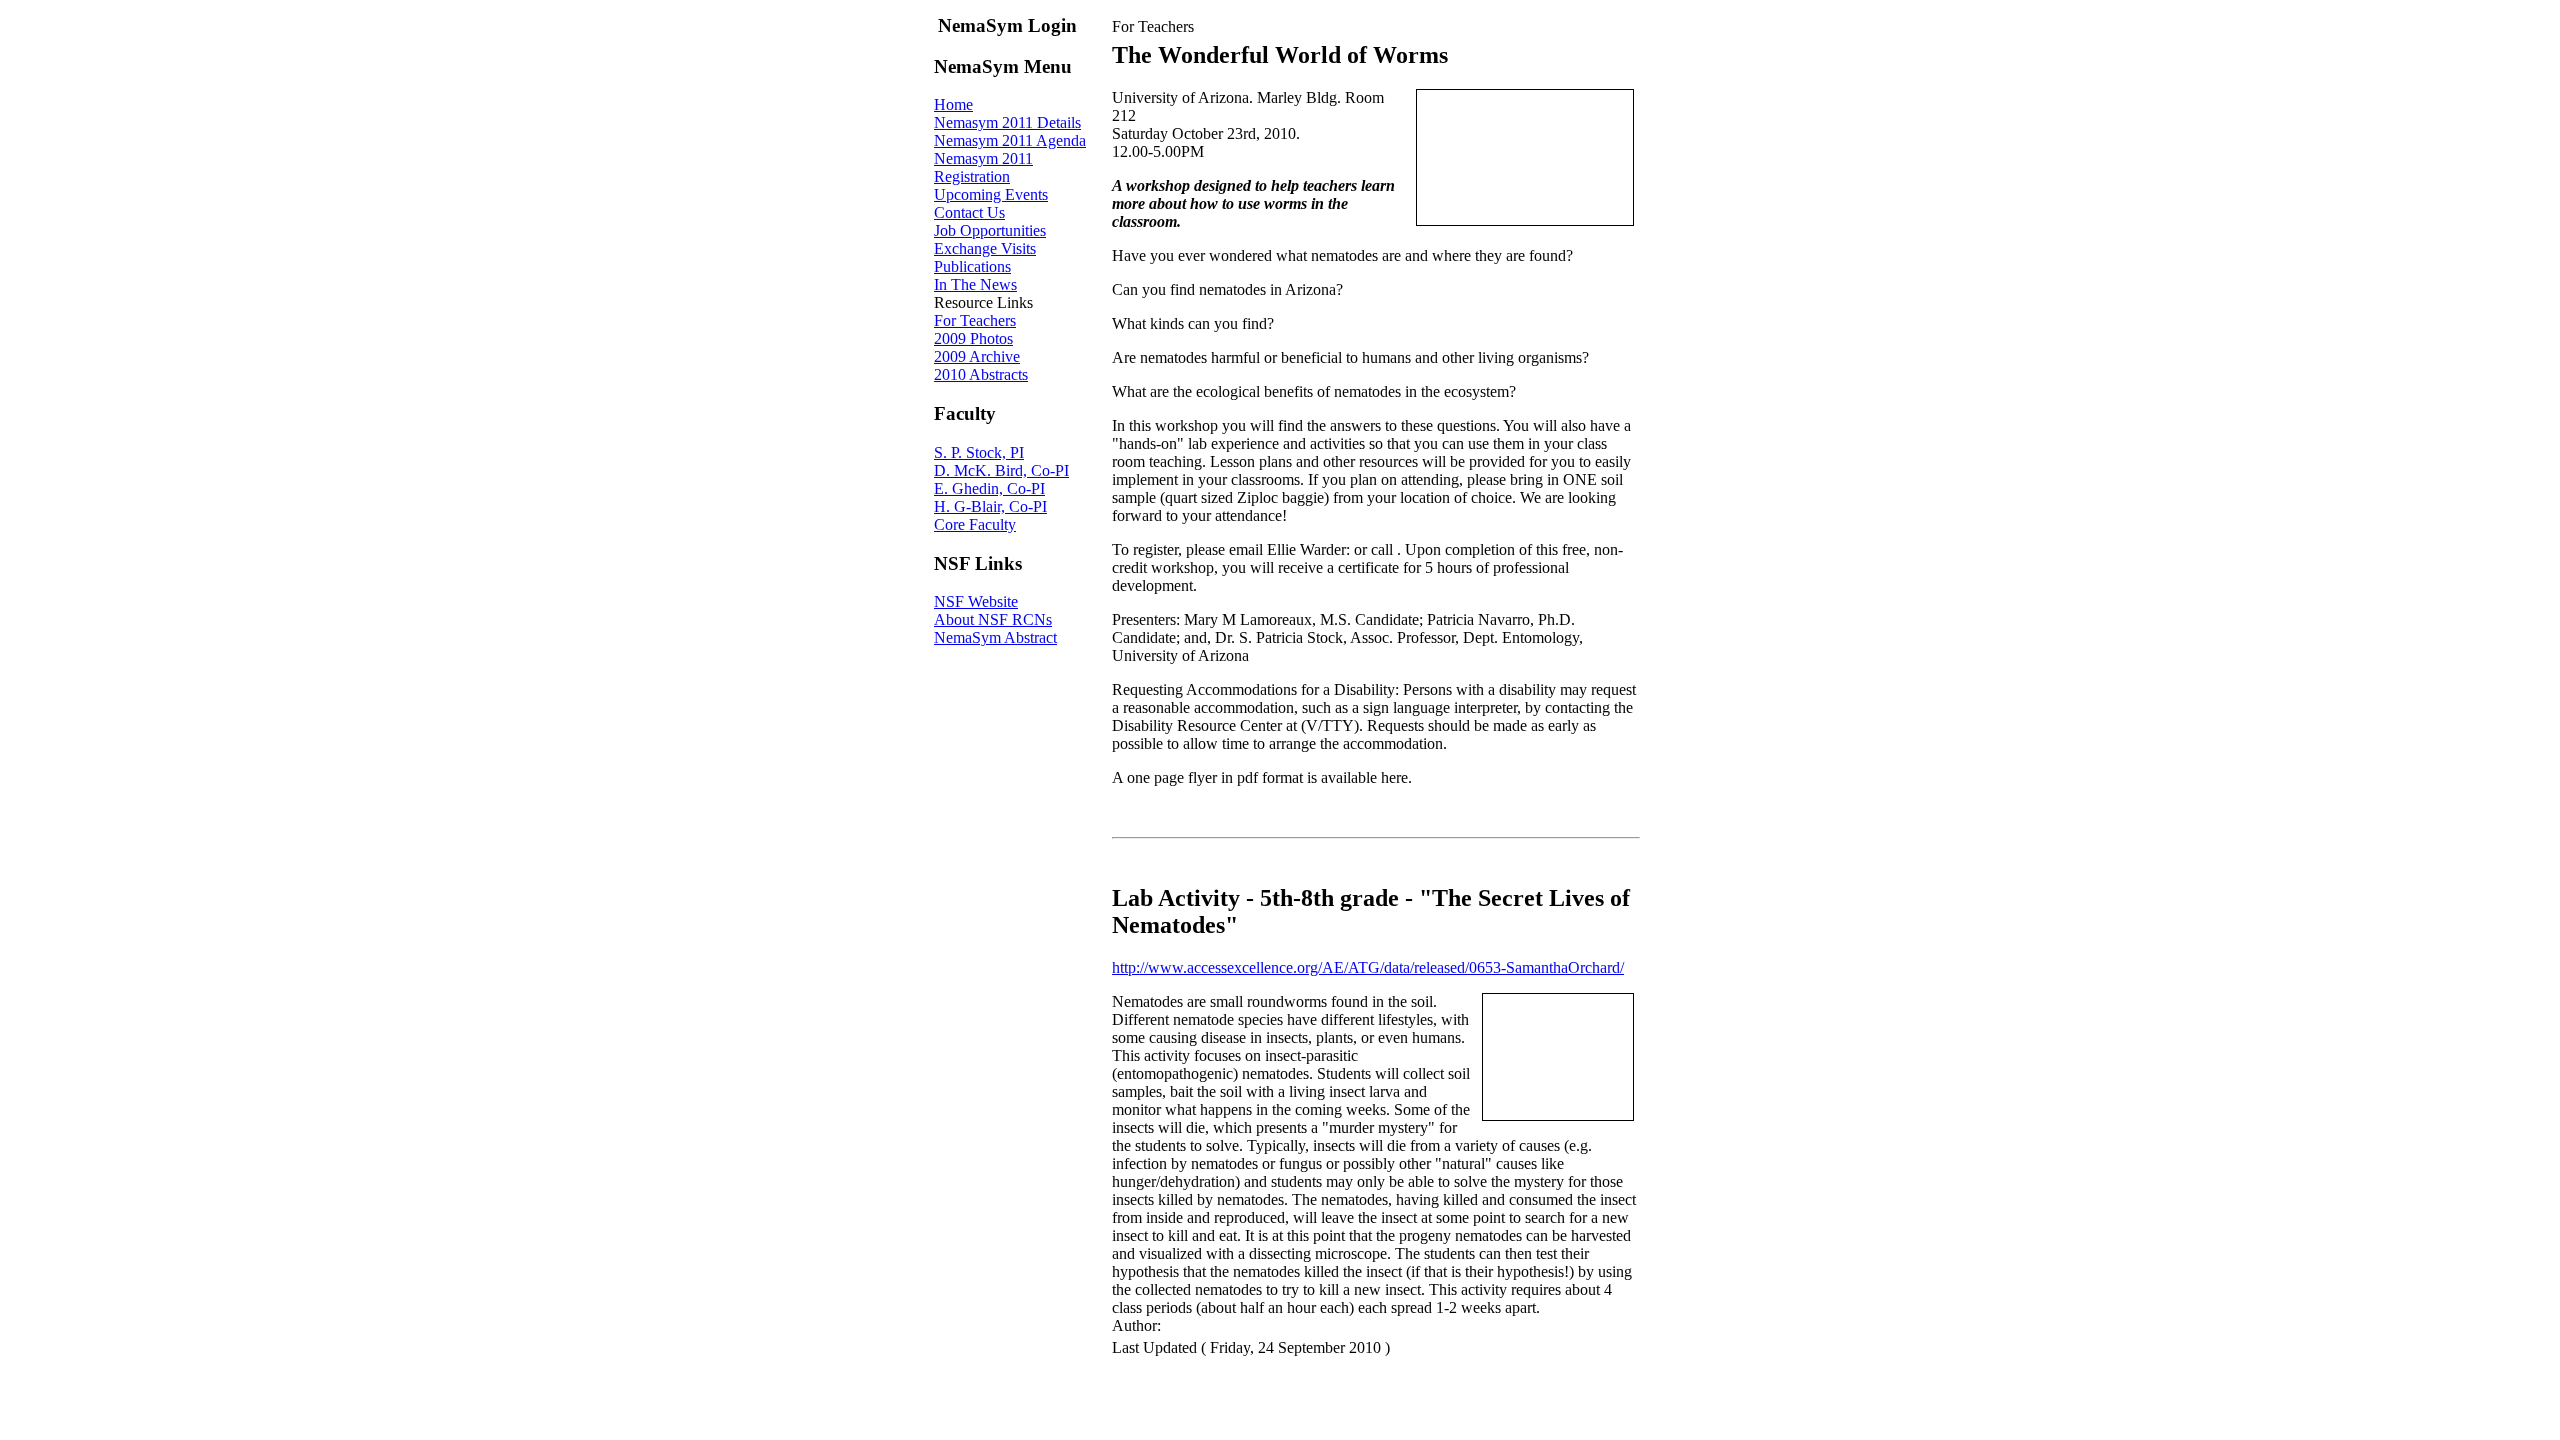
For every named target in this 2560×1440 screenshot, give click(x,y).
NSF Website (976, 601)
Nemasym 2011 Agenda (1010, 140)
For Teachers (975, 320)
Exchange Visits (985, 248)
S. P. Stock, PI (979, 452)
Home (953, 104)
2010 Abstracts (981, 374)
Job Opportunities (990, 230)
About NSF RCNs (993, 619)
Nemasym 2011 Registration (983, 167)
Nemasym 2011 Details (1007, 122)
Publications (972, 266)
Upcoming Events (991, 194)
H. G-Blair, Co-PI (990, 506)
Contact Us (969, 212)
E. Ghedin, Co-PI (989, 488)
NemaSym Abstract (995, 637)
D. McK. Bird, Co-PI (1001, 470)
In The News (975, 284)
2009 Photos (973, 338)
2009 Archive (977, 356)
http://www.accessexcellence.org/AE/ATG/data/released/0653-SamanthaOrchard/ (1368, 967)
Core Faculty (975, 524)
